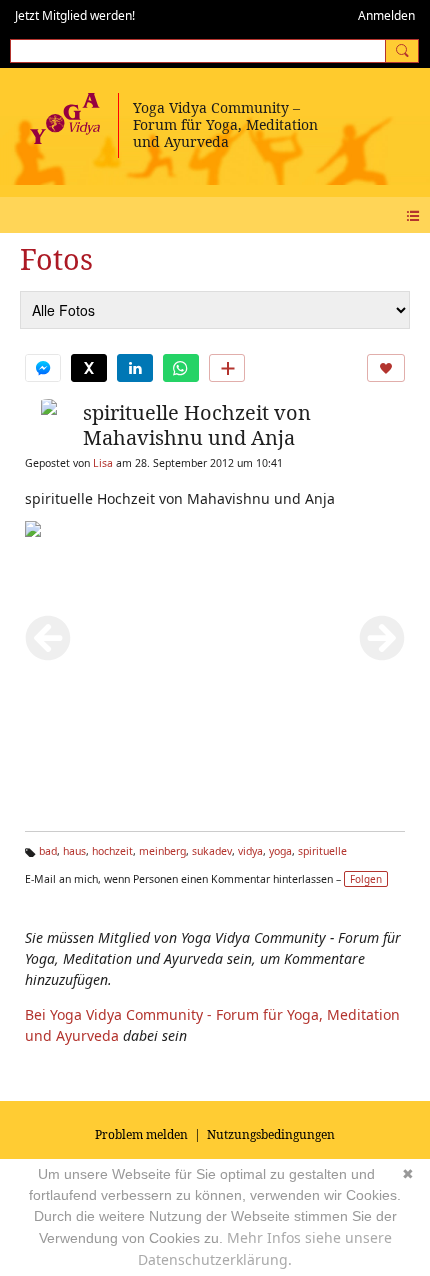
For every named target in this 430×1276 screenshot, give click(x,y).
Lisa (103, 463)
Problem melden (141, 1134)
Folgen (366, 879)
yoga (280, 851)
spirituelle (322, 851)
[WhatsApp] (181, 368)
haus (74, 851)
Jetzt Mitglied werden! (75, 15)
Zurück (48, 638)
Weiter (382, 638)
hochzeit (112, 851)
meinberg (162, 851)
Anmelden (386, 15)
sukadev (212, 851)
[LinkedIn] (135, 368)
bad (48, 851)
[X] (89, 368)
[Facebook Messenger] (43, 368)
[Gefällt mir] (386, 368)
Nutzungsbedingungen (271, 1134)
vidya (250, 851)
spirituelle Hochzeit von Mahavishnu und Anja (197, 425)
